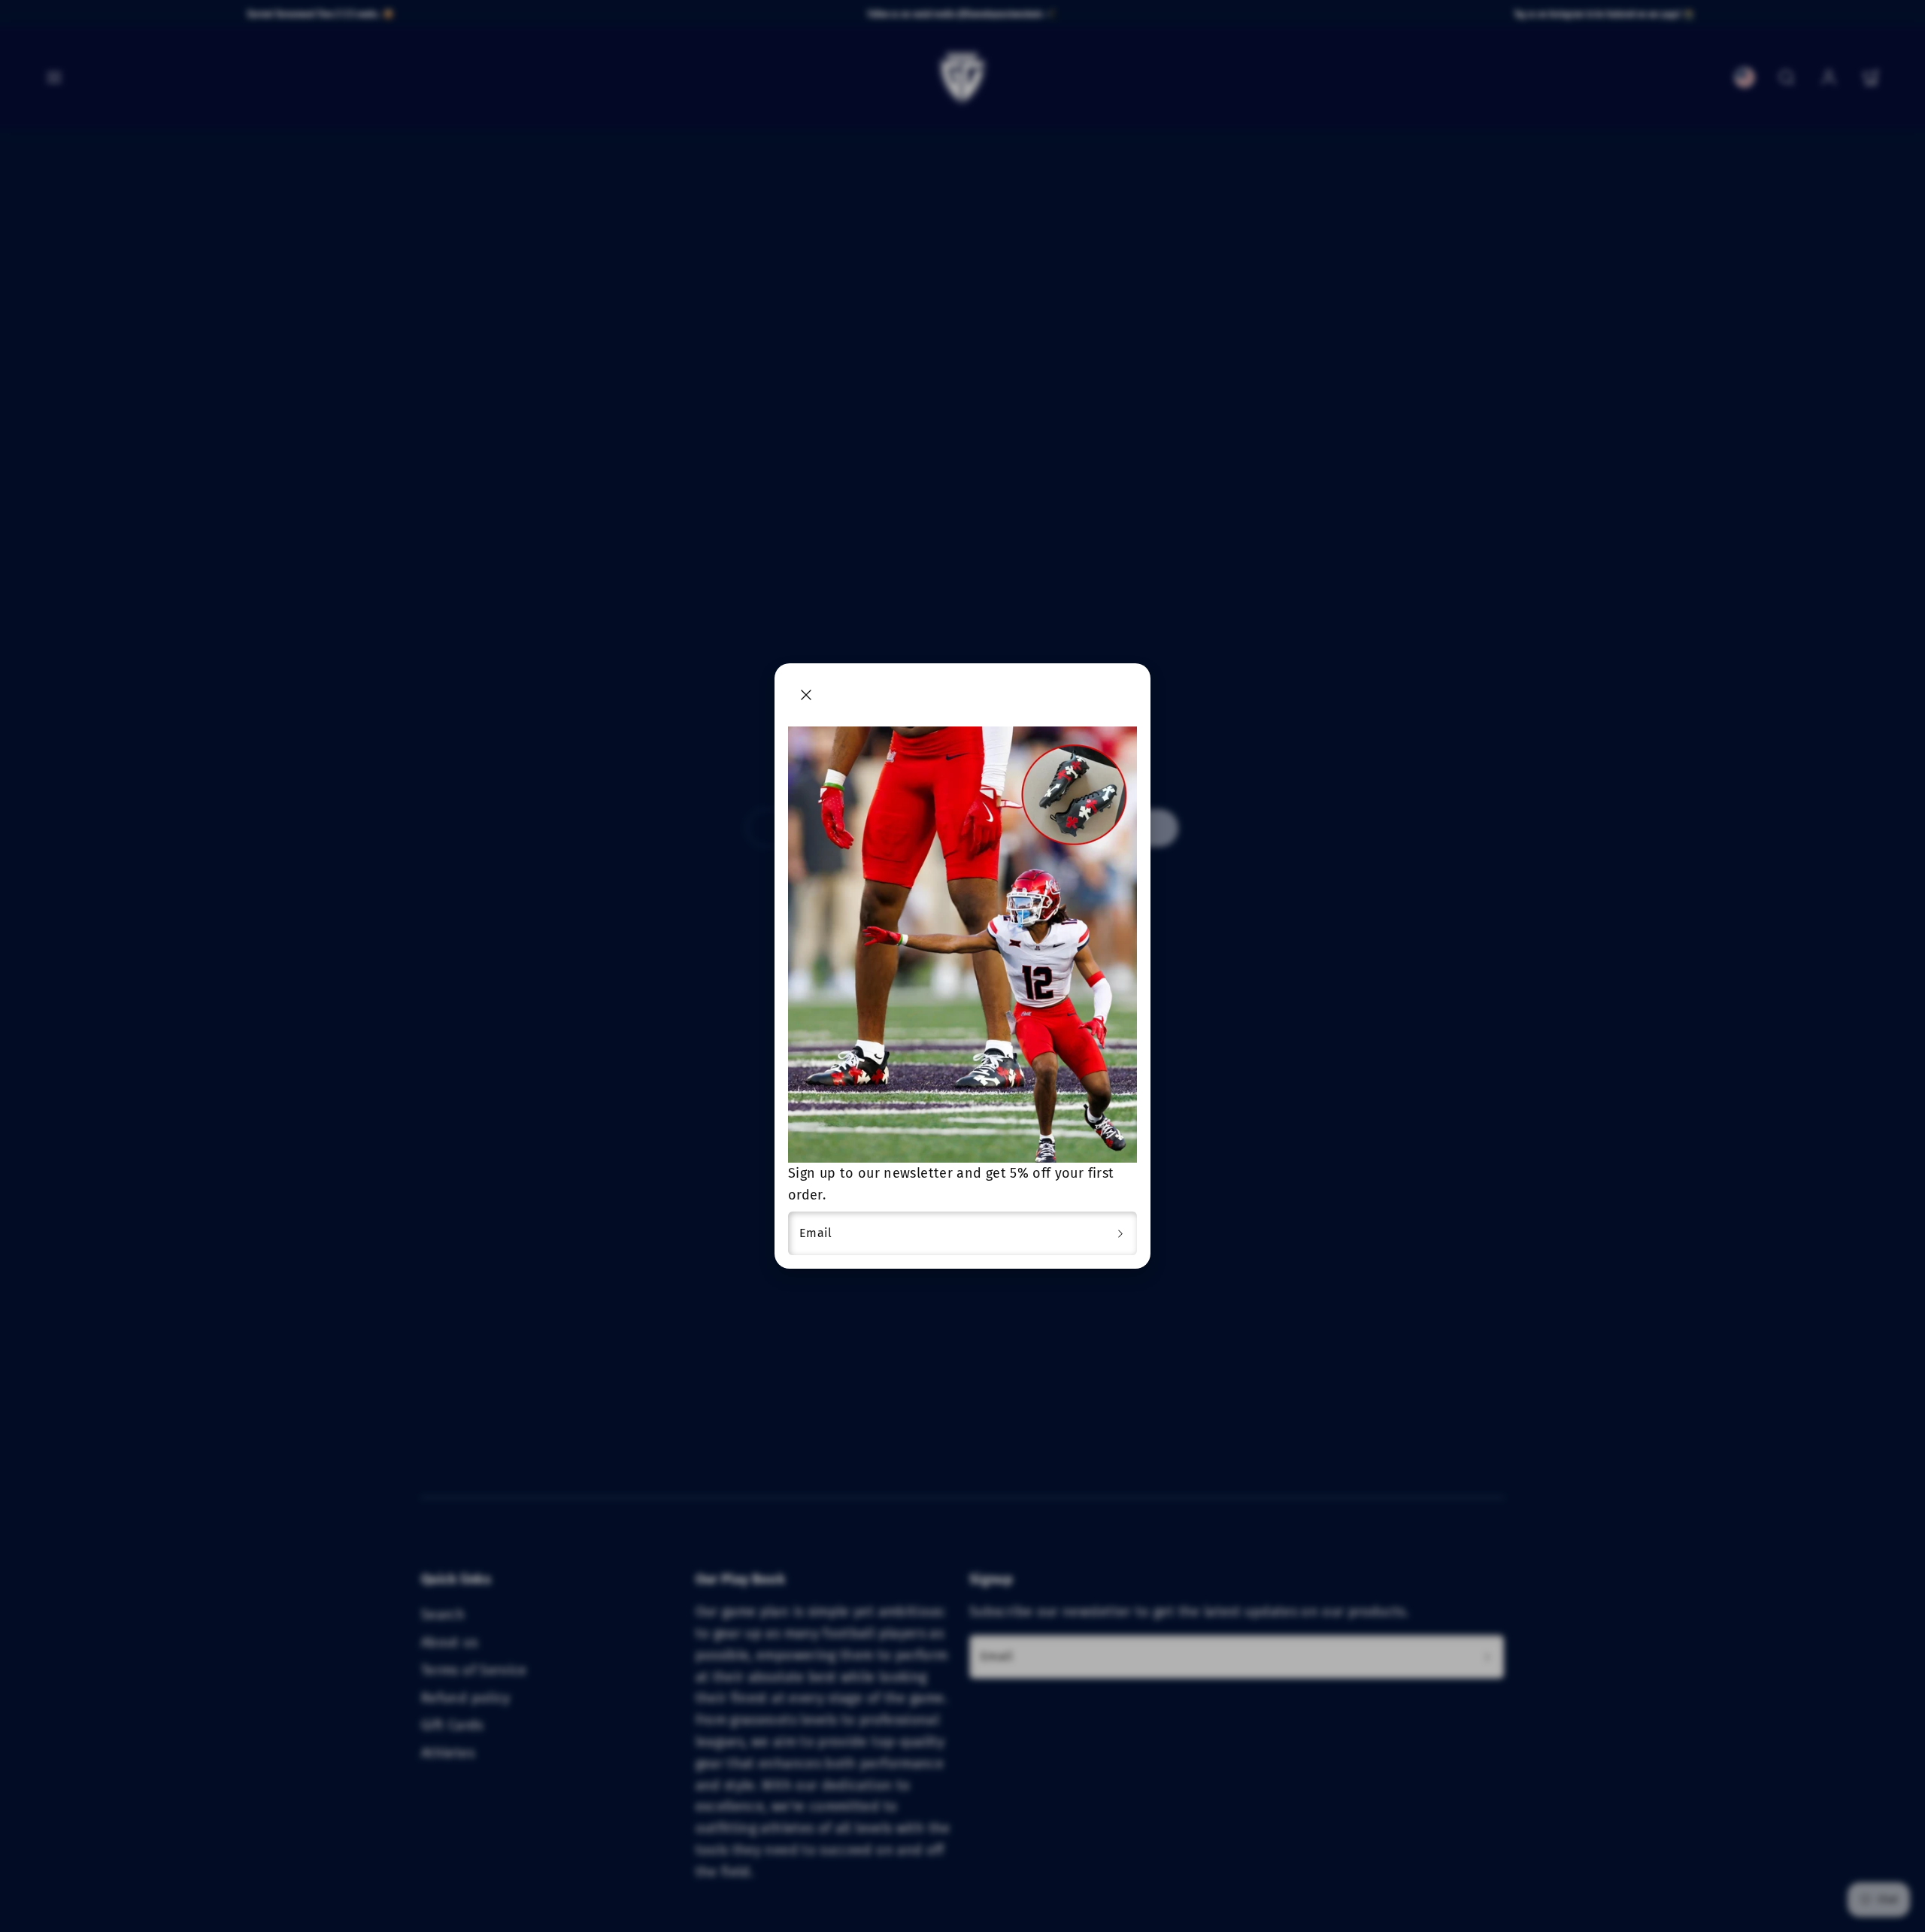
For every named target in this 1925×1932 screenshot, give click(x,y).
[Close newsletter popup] (806, 695)
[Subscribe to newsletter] (1120, 1233)
